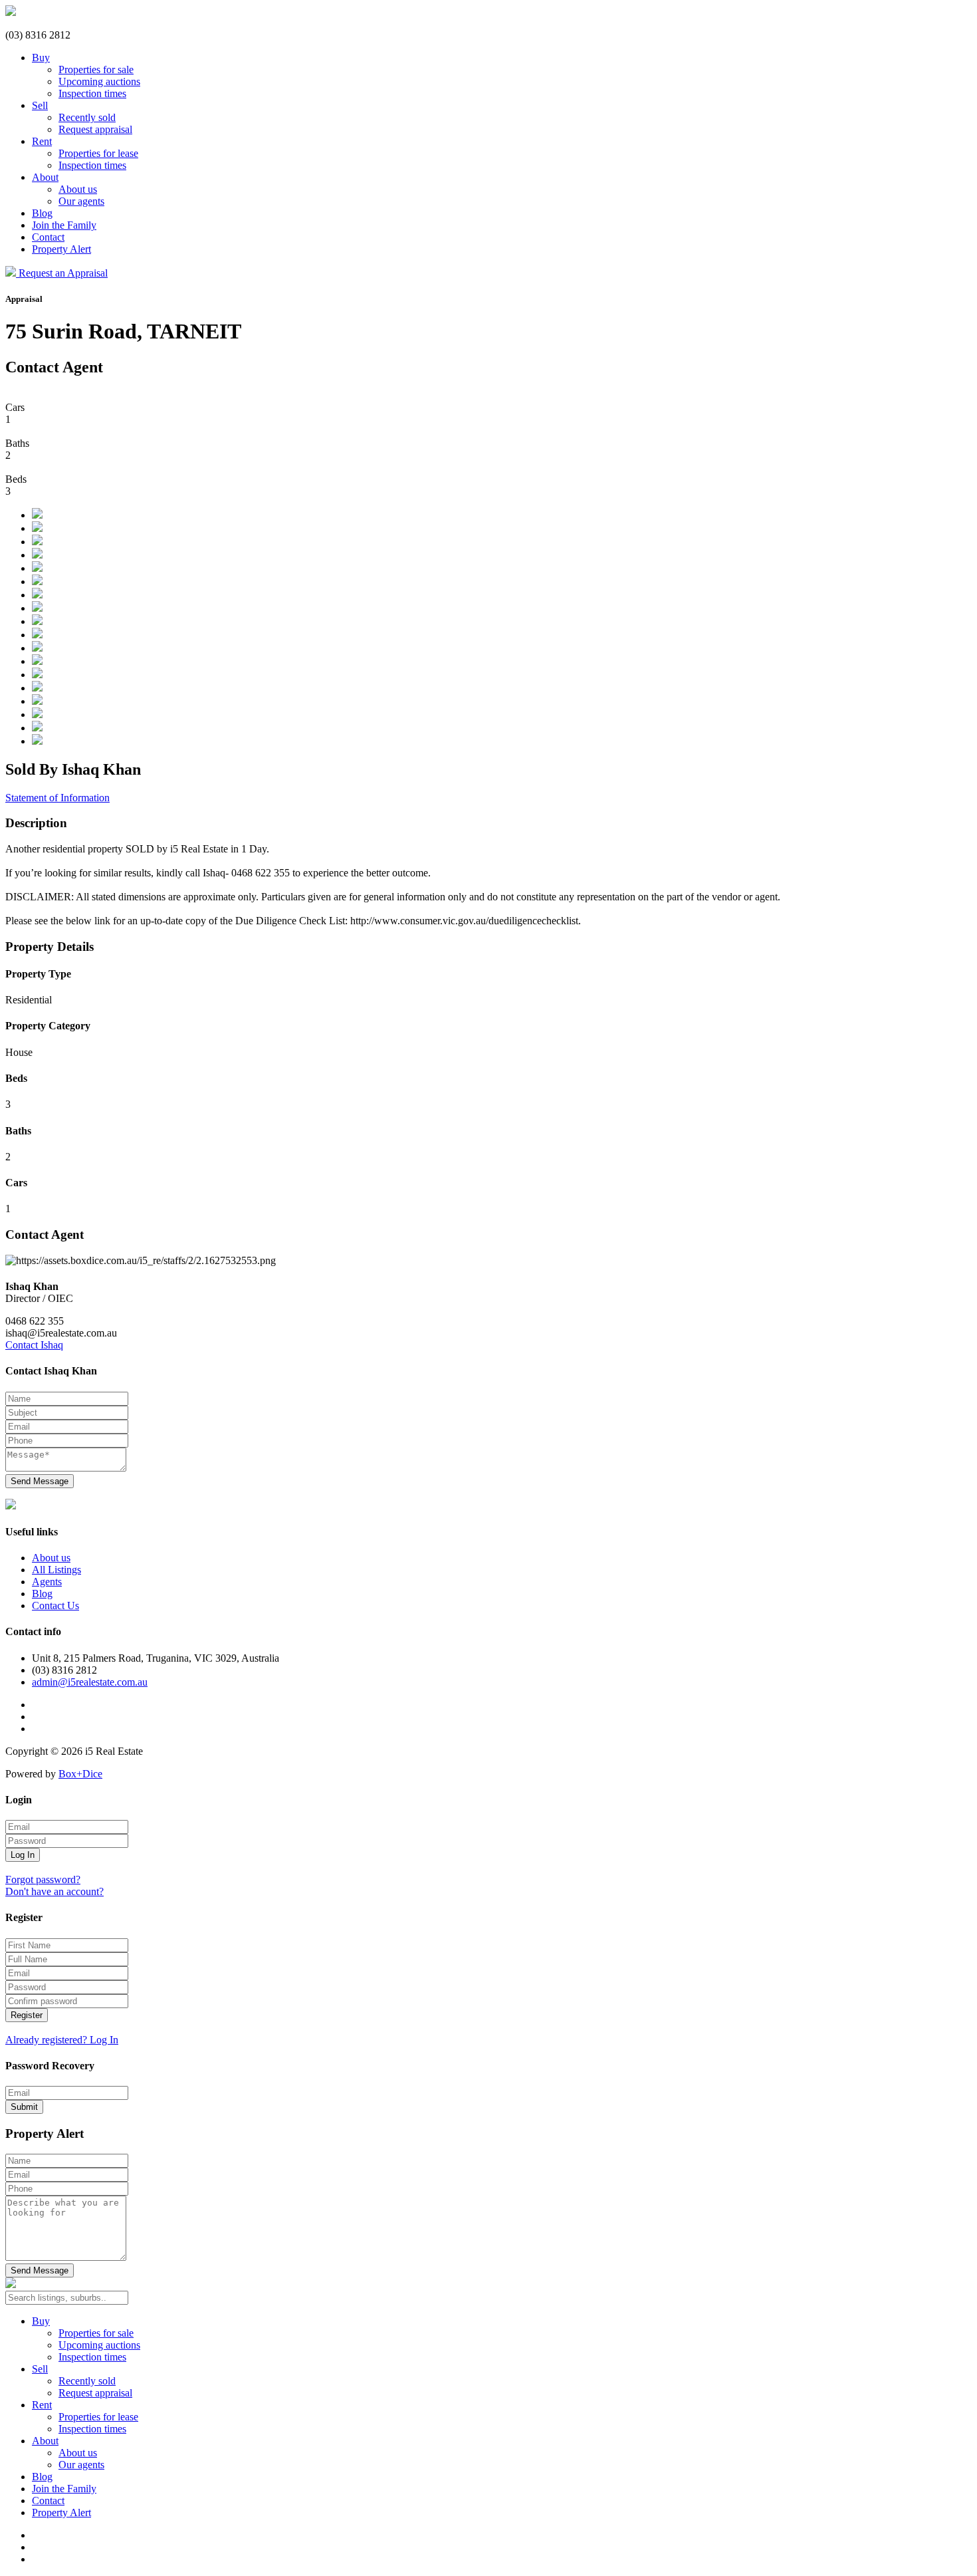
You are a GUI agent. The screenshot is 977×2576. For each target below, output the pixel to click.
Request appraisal (95, 129)
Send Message (40, 1481)
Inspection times (92, 93)
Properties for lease (98, 153)
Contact (48, 237)
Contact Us (55, 1606)
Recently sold (87, 117)
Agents (47, 1582)
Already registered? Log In (62, 2040)
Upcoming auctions (99, 81)
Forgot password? (43, 1879)
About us (78, 189)
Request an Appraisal (63, 273)
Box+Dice (80, 1774)
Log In (23, 1855)
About (45, 177)
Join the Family (64, 225)
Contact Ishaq (34, 1345)
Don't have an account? (54, 1891)
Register (27, 2015)
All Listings (56, 1570)
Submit (24, 2107)
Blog (42, 213)
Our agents (81, 201)
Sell (40, 105)
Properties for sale (96, 69)
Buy (41, 58)
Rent (42, 141)
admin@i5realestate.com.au (90, 1682)
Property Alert (61, 249)
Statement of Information (57, 798)
